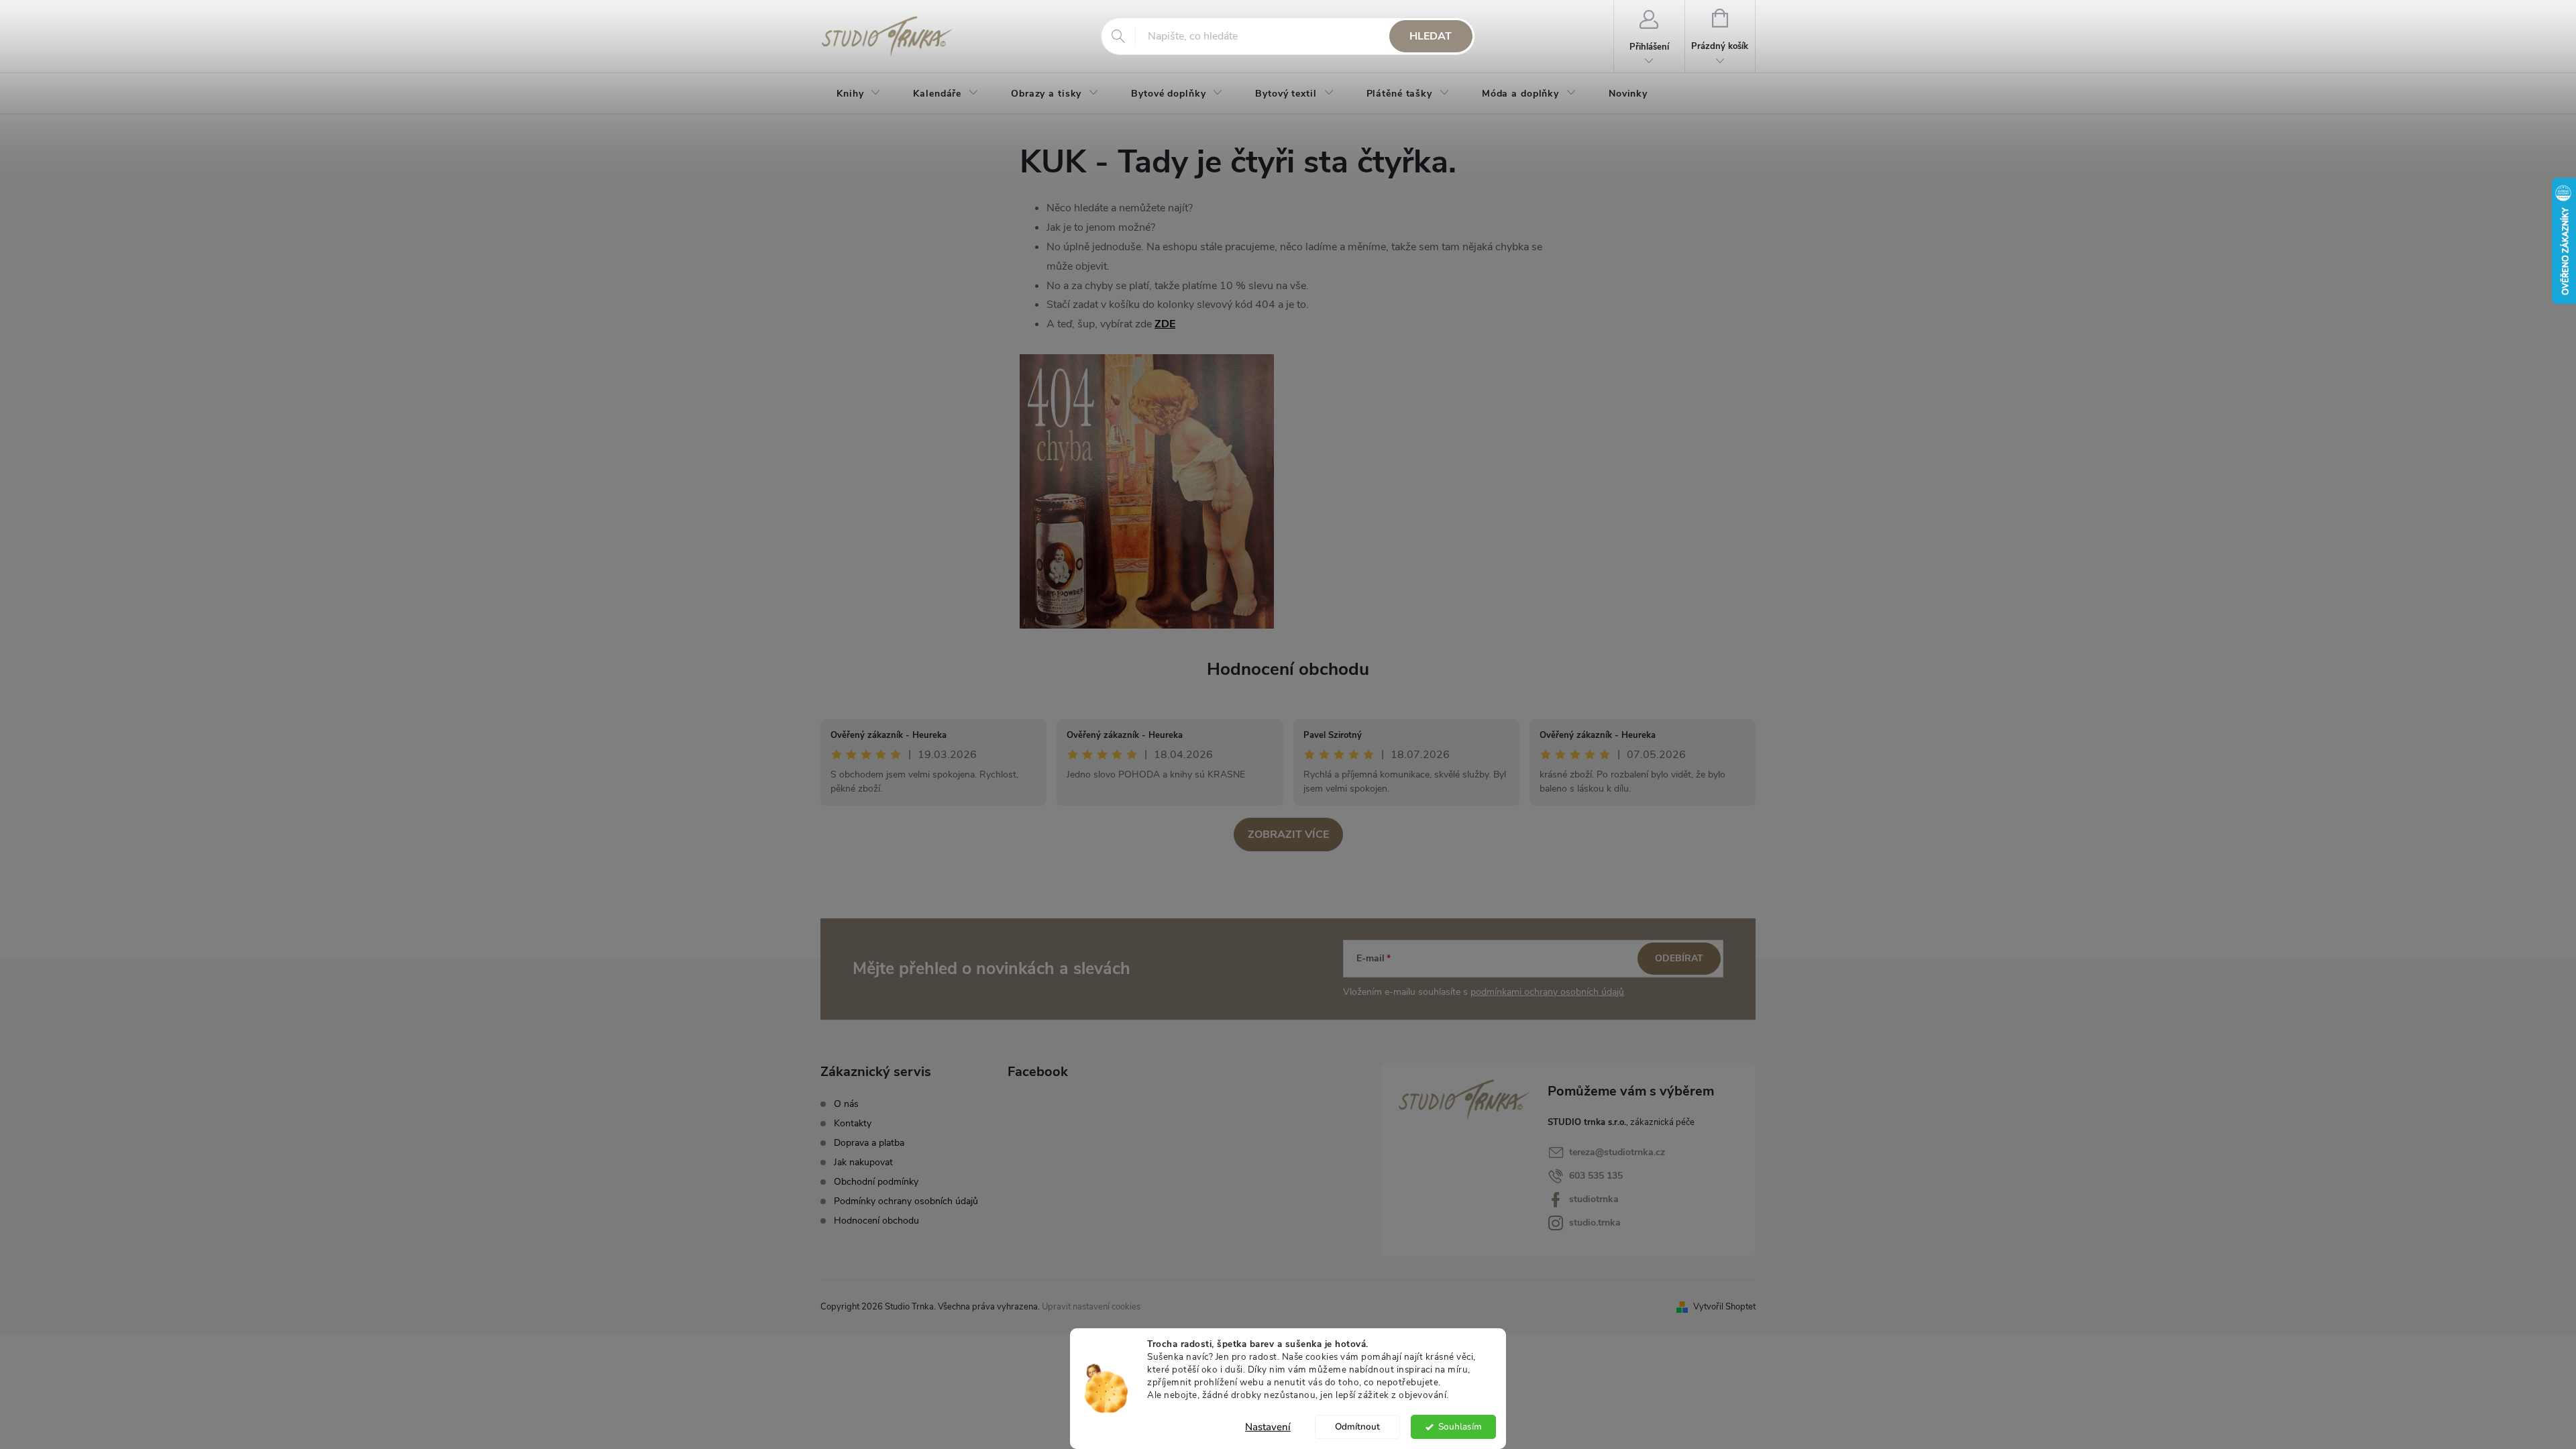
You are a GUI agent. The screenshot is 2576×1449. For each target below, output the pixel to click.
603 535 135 (1596, 1176)
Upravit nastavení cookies (1091, 1307)
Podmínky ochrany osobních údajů (906, 1201)
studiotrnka (1594, 1199)
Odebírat (1679, 958)
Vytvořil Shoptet (1724, 1307)
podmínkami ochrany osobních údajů (1547, 992)
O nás (846, 1104)
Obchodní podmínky (876, 1182)
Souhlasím (1460, 1427)
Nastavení (1268, 1427)
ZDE (1165, 324)
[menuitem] (859, 94)
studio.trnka (1595, 1223)
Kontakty (853, 1123)
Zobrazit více (1288, 835)
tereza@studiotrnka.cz (1617, 1152)
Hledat (1431, 36)
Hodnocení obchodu (1288, 669)
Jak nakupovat (863, 1162)
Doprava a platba (869, 1143)
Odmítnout (1357, 1427)
